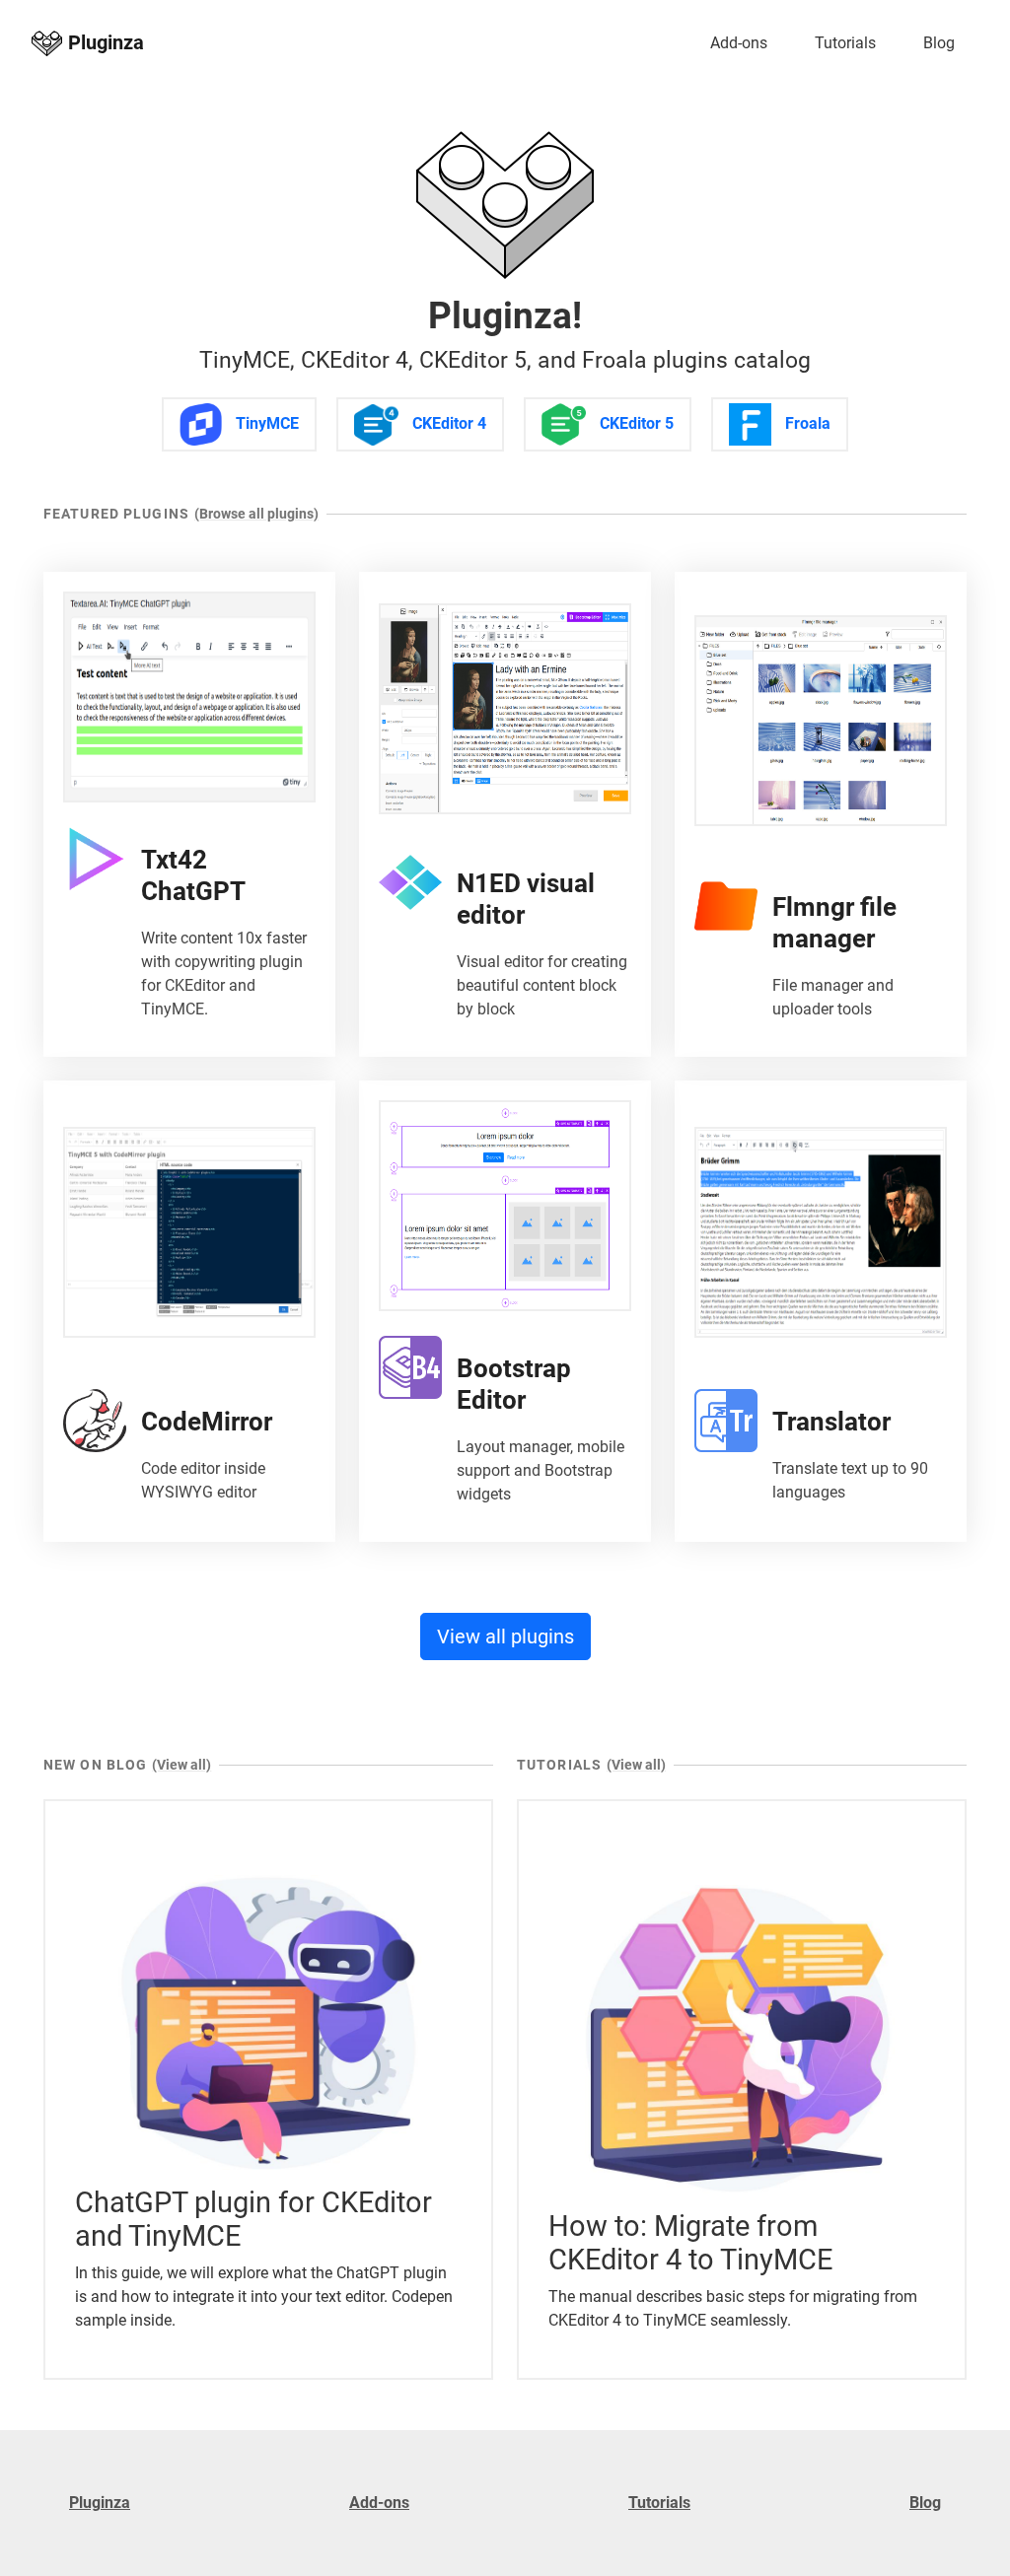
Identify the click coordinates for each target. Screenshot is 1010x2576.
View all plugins (505, 1636)
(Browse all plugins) (256, 514)
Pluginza (100, 2503)
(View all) (181, 1765)
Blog (939, 43)
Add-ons (739, 43)
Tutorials (845, 43)
